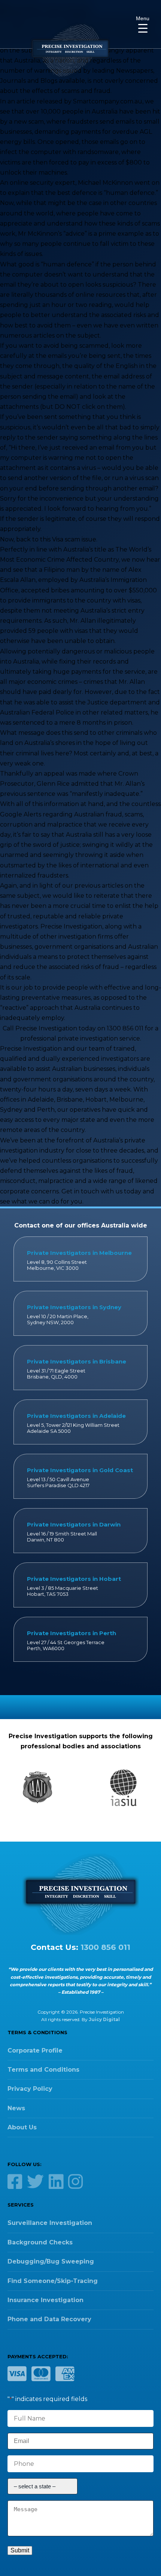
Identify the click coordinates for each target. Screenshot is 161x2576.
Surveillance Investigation (50, 2223)
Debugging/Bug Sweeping (51, 2261)
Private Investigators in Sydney (74, 1307)
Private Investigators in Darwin (74, 1524)
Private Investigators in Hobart (74, 1579)
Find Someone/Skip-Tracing (53, 2281)
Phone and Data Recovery (49, 2319)
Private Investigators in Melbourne (79, 1253)
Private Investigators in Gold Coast (80, 1470)
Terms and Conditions (43, 2070)
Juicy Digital (104, 2019)
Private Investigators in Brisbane (77, 1361)
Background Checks (40, 2242)
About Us (22, 2127)
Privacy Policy (30, 2089)
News (16, 2108)
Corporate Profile (35, 2050)
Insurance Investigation (45, 2300)
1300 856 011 (105, 1947)
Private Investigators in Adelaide (76, 1416)
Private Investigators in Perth (72, 1633)
